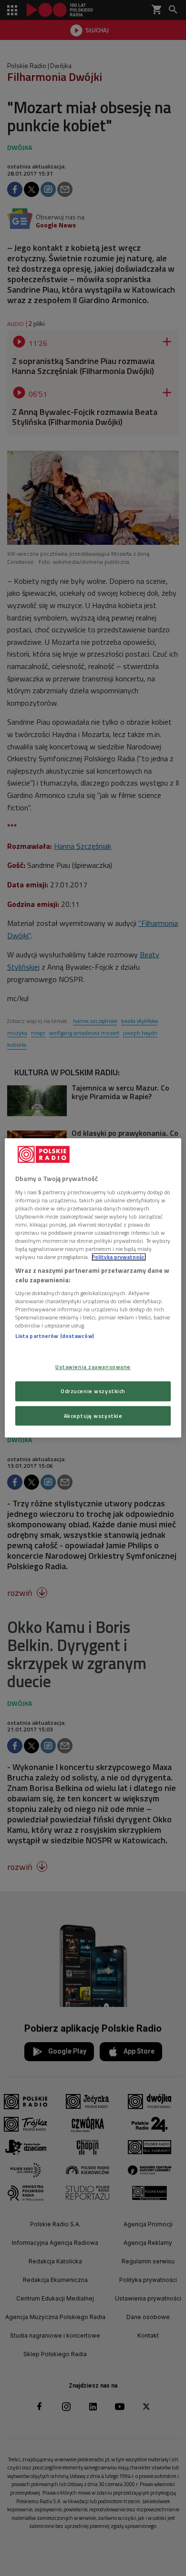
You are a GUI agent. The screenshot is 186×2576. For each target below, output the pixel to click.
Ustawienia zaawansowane (93, 1367)
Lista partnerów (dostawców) (55, 1336)
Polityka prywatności (119, 1257)
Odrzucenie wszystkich (93, 1391)
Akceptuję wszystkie (93, 1416)
